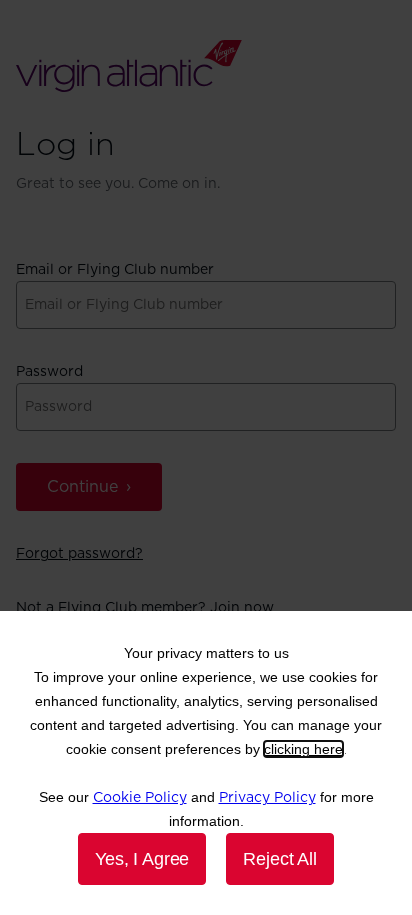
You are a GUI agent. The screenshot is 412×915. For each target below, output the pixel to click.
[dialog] (206, 763)
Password (49, 372)
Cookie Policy (140, 798)
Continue (82, 487)
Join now (242, 608)
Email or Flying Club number (115, 270)
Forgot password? (79, 554)
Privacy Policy (267, 798)
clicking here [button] (303, 749)
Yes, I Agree (142, 859)
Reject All (279, 859)
